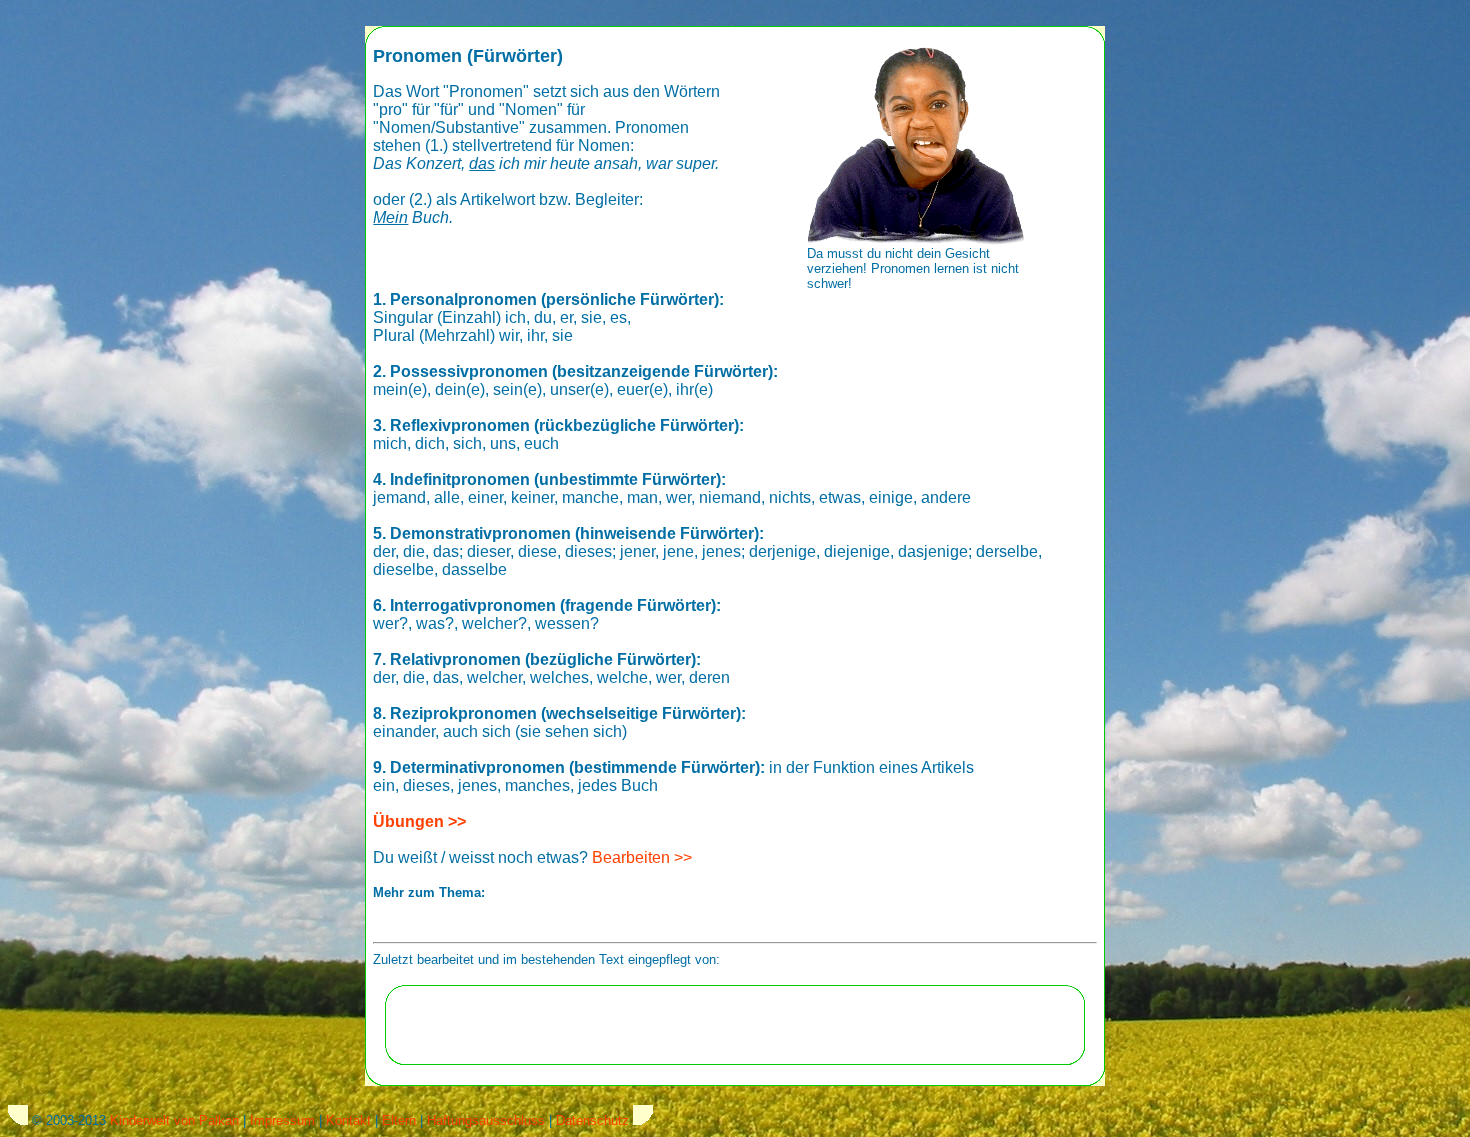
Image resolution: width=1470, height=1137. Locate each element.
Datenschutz (592, 1120)
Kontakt (348, 1120)
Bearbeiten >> (642, 857)
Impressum (282, 1120)
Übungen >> (419, 821)
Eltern (399, 1120)
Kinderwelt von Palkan (174, 1120)
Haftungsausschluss (486, 1120)
